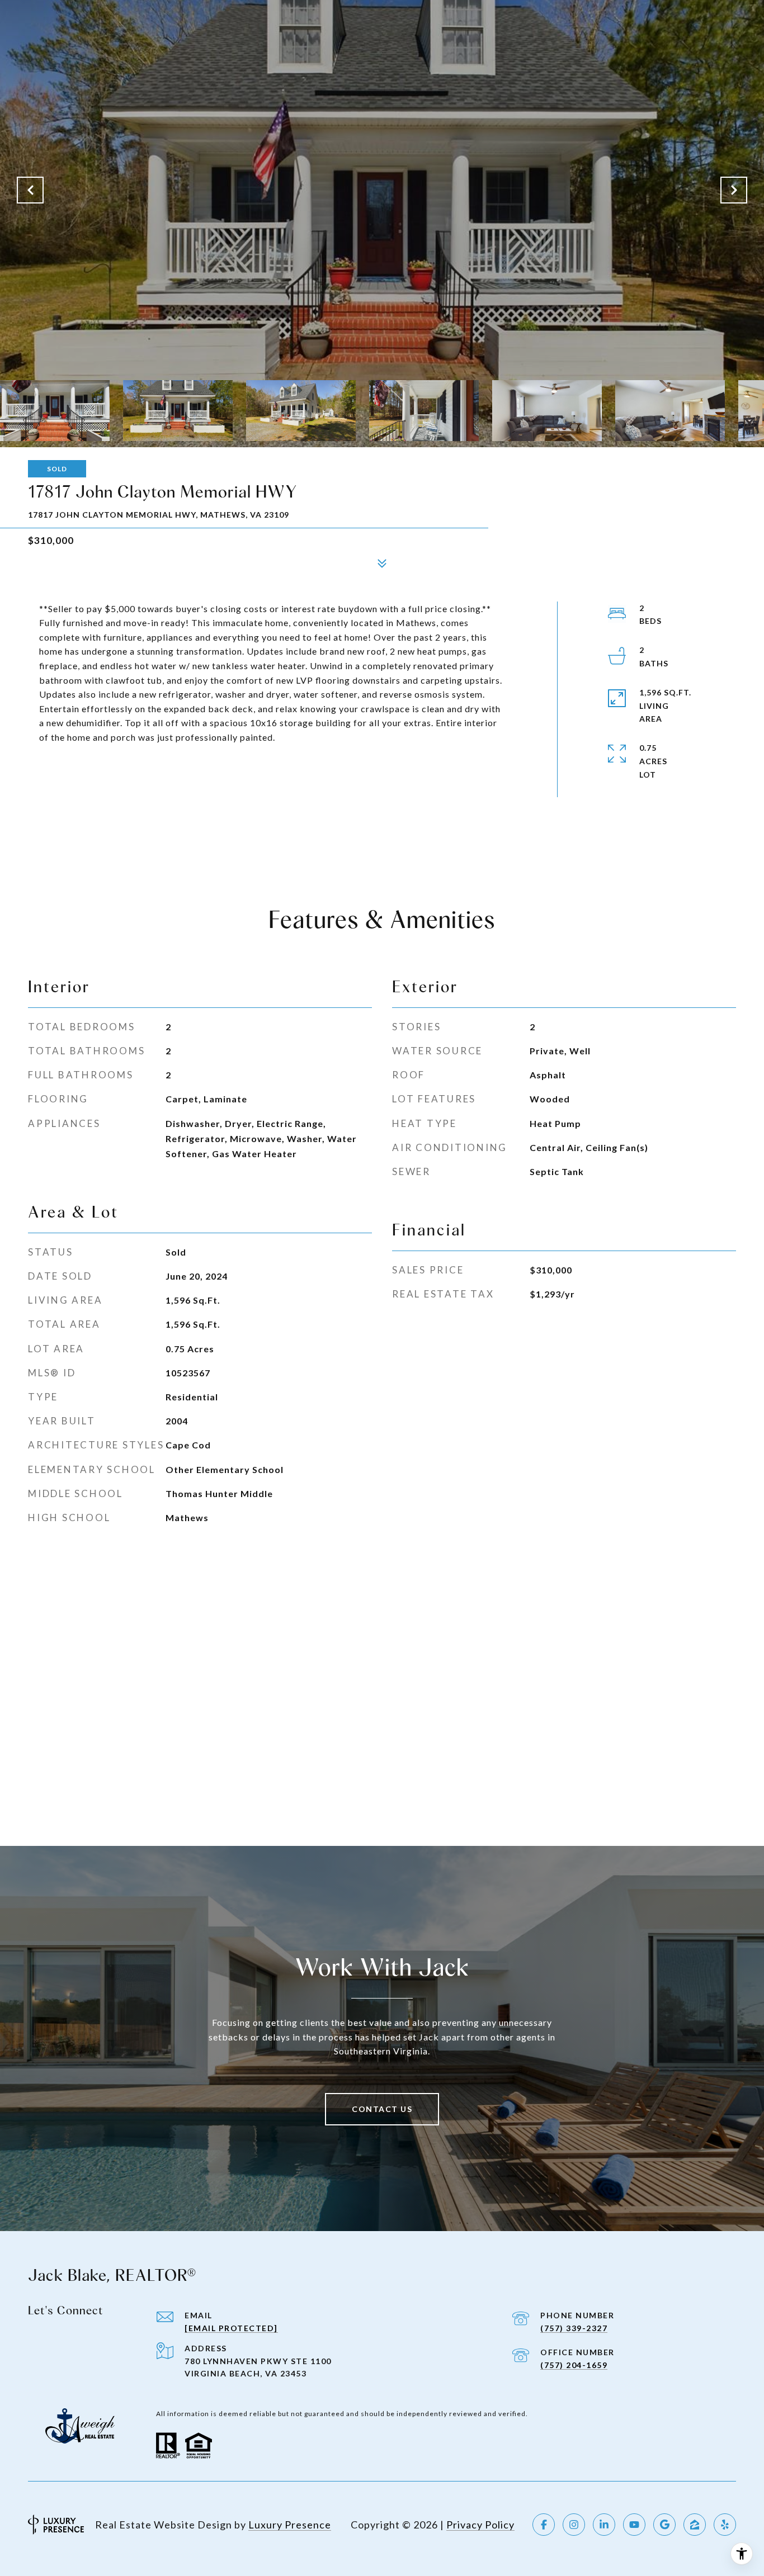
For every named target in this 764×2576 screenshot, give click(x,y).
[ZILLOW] (695, 2525)
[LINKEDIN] (604, 2525)
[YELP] (725, 2525)
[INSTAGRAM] (574, 2525)
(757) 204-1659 (574, 2365)
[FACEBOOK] (544, 2525)
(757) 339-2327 (574, 2328)
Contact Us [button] (382, 2109)
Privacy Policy (480, 2525)
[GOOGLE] (664, 2525)
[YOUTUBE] (634, 2525)
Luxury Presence (290, 2525)
